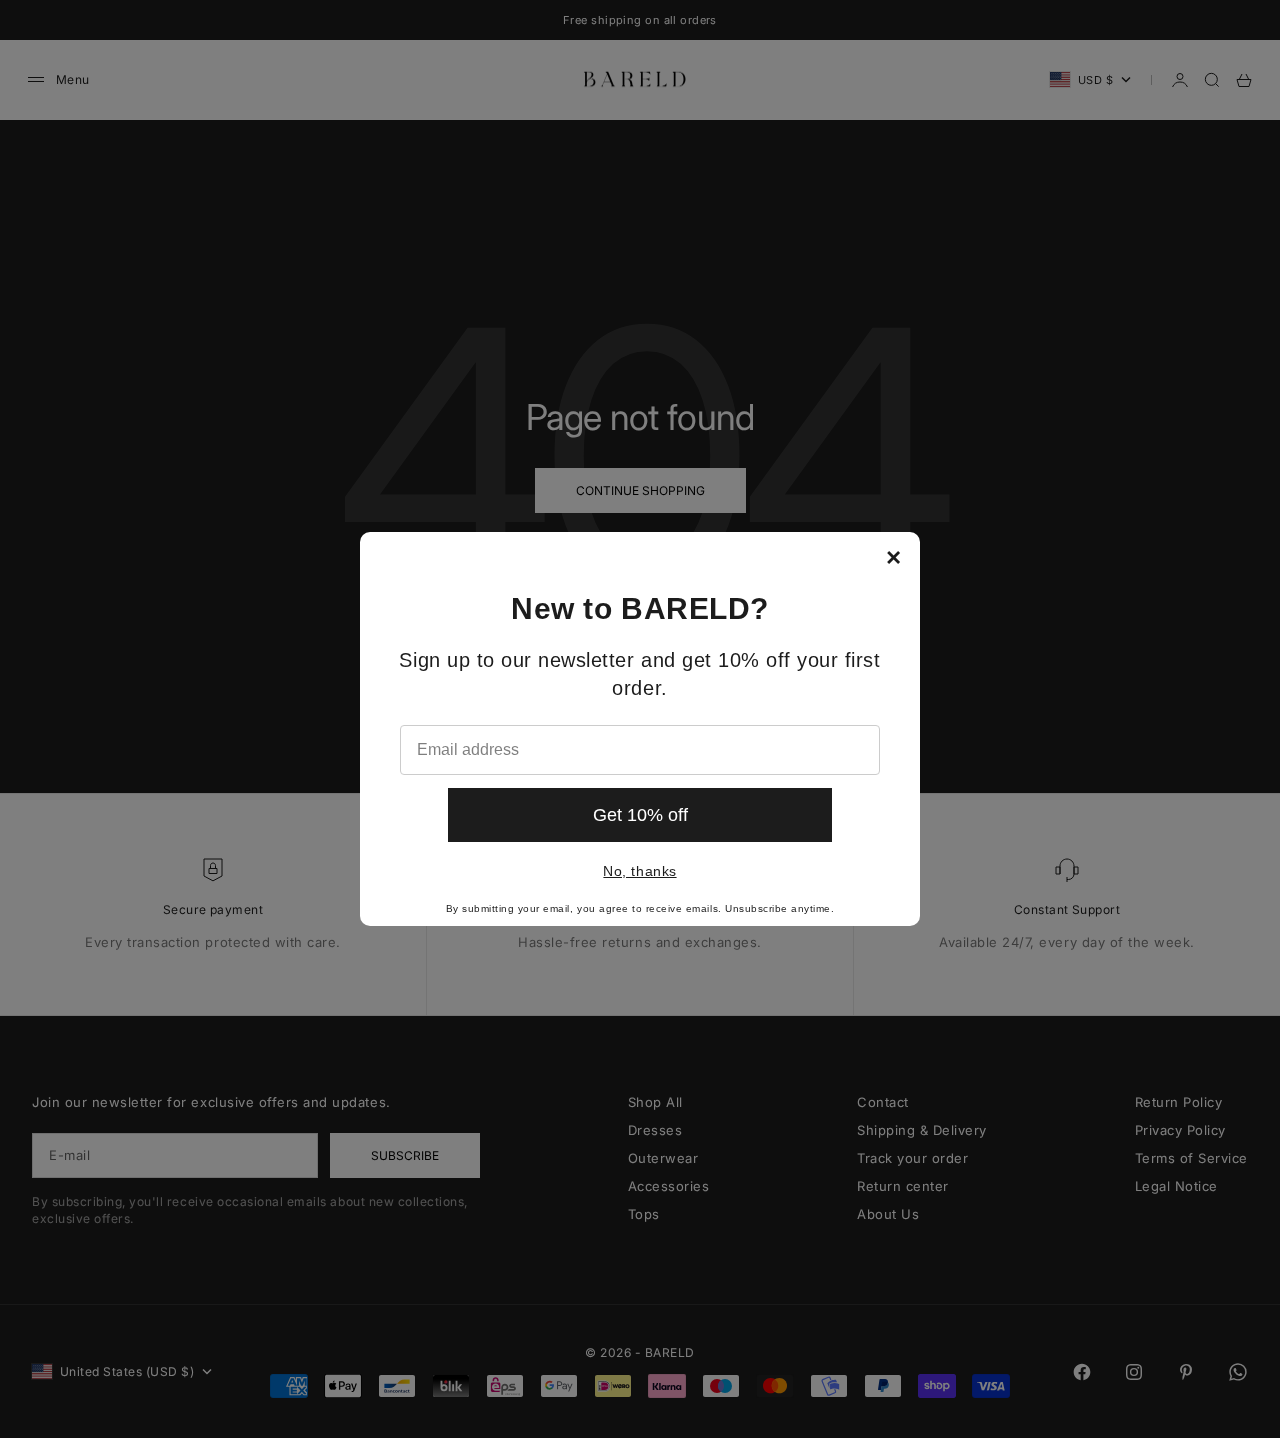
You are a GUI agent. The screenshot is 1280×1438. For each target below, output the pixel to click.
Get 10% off (640, 815)
